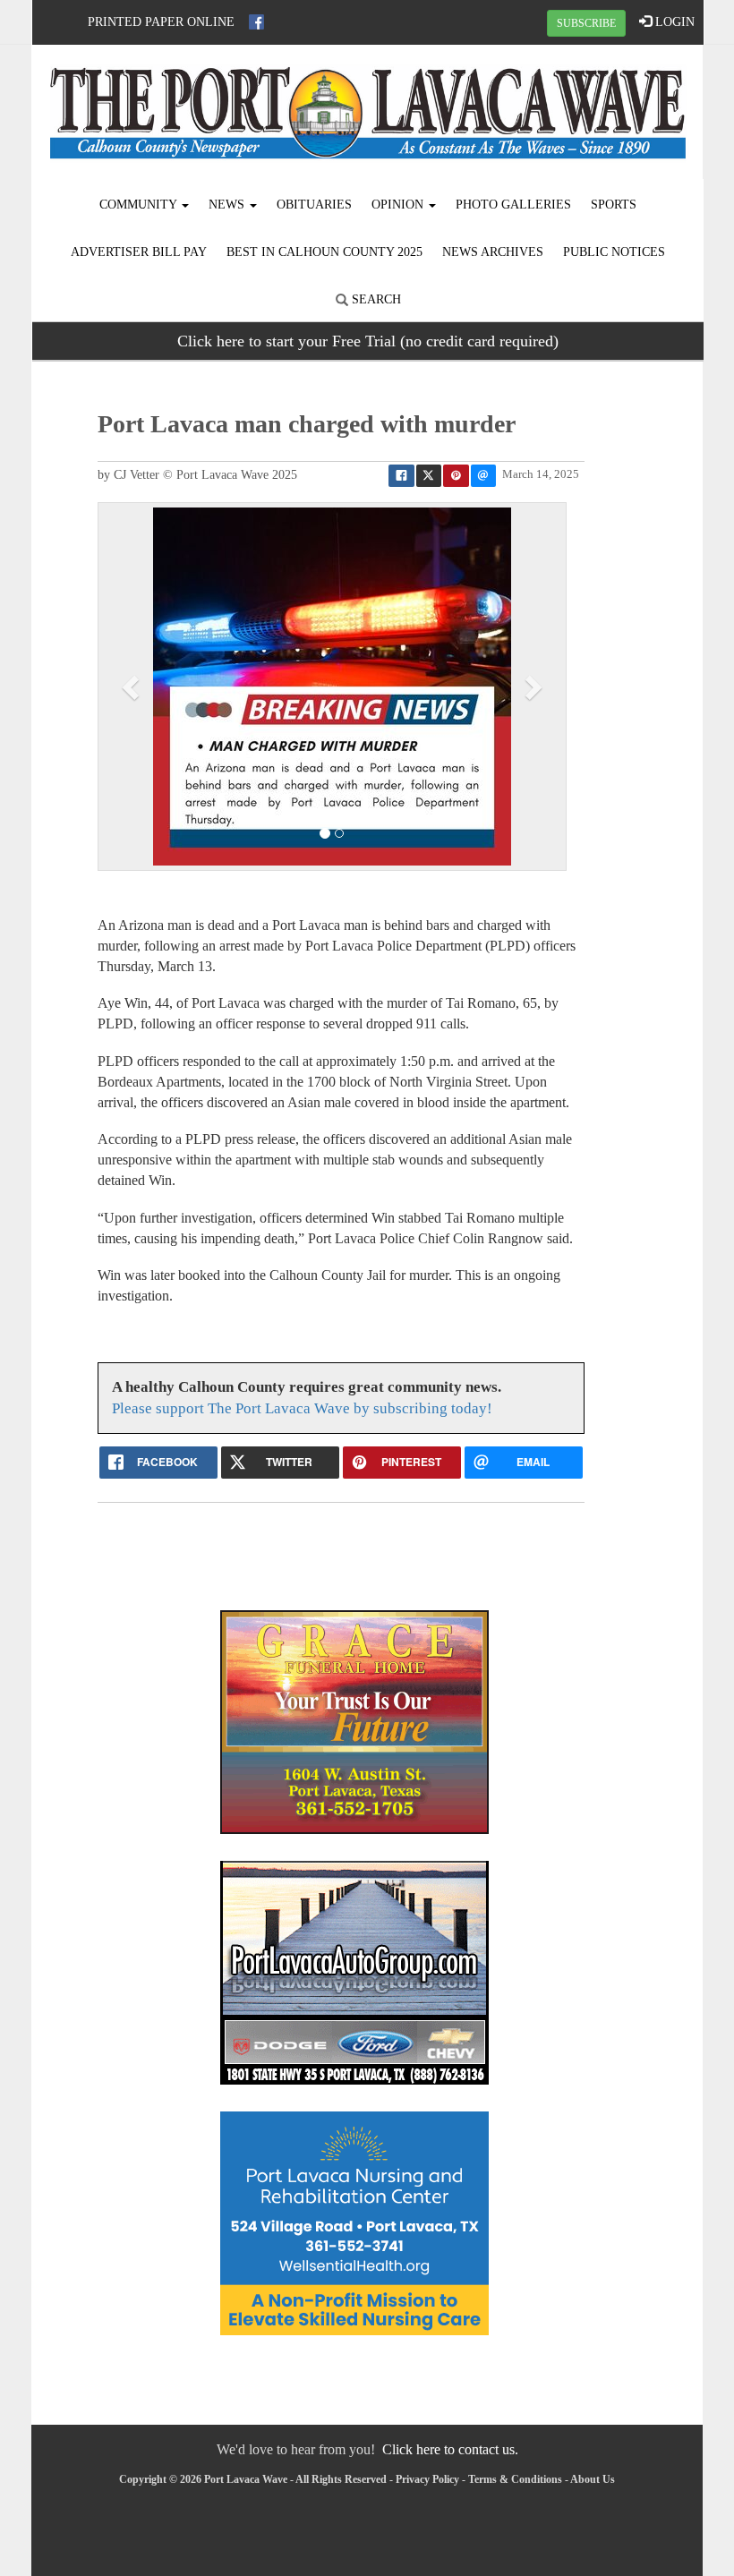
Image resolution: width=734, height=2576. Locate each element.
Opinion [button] (399, 205)
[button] (133, 687)
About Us (593, 2479)
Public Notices (614, 252)
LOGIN (673, 22)
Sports (614, 205)
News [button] (228, 205)
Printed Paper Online (161, 22)
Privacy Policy (427, 2479)
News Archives (493, 252)
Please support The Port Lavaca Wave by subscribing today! (302, 1408)
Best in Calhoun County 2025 (324, 252)
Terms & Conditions (515, 2479)
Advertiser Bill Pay (139, 252)
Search (375, 299)
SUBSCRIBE (586, 23)
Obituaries (314, 205)
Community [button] (140, 205)
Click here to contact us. (450, 2449)
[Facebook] (256, 22)
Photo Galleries (513, 205)
